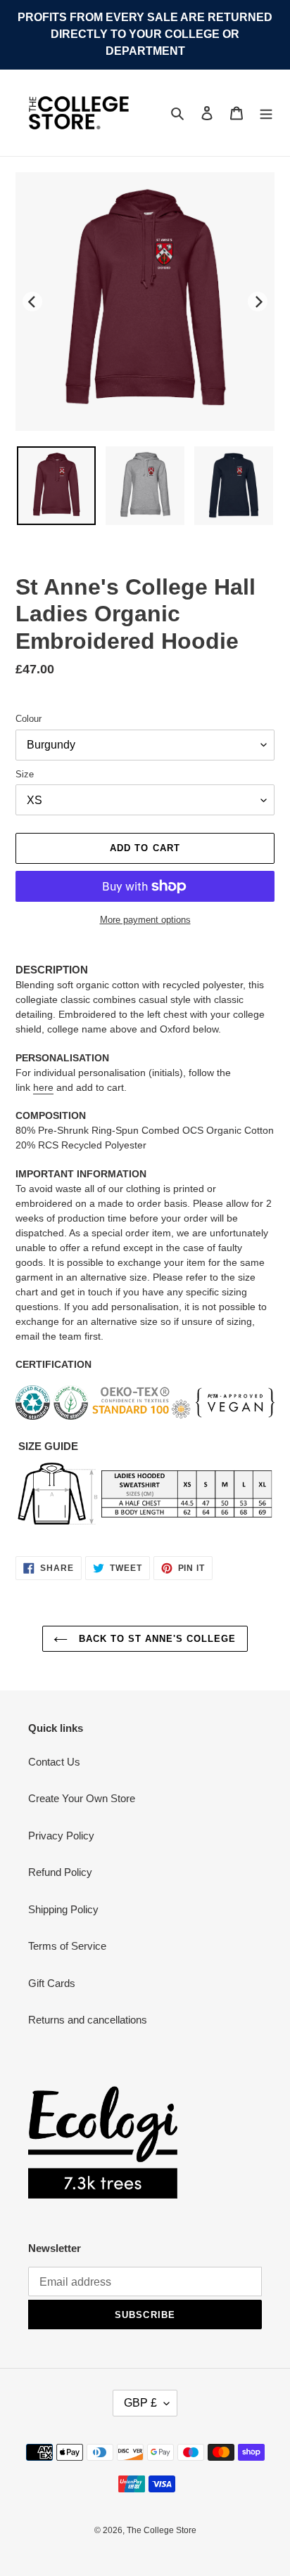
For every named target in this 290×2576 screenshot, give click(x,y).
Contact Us (54, 1762)
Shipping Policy (63, 1909)
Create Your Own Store (82, 1798)
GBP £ (140, 2403)
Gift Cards (52, 1983)
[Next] (258, 302)
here (43, 1087)
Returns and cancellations (88, 2020)
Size (25, 774)
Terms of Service (67, 1946)
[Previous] (32, 302)
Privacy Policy (61, 1836)
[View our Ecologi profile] (103, 2142)
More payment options (145, 920)
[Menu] (266, 113)
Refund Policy (60, 1872)
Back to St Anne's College (155, 1639)
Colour (29, 719)
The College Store (162, 2530)
